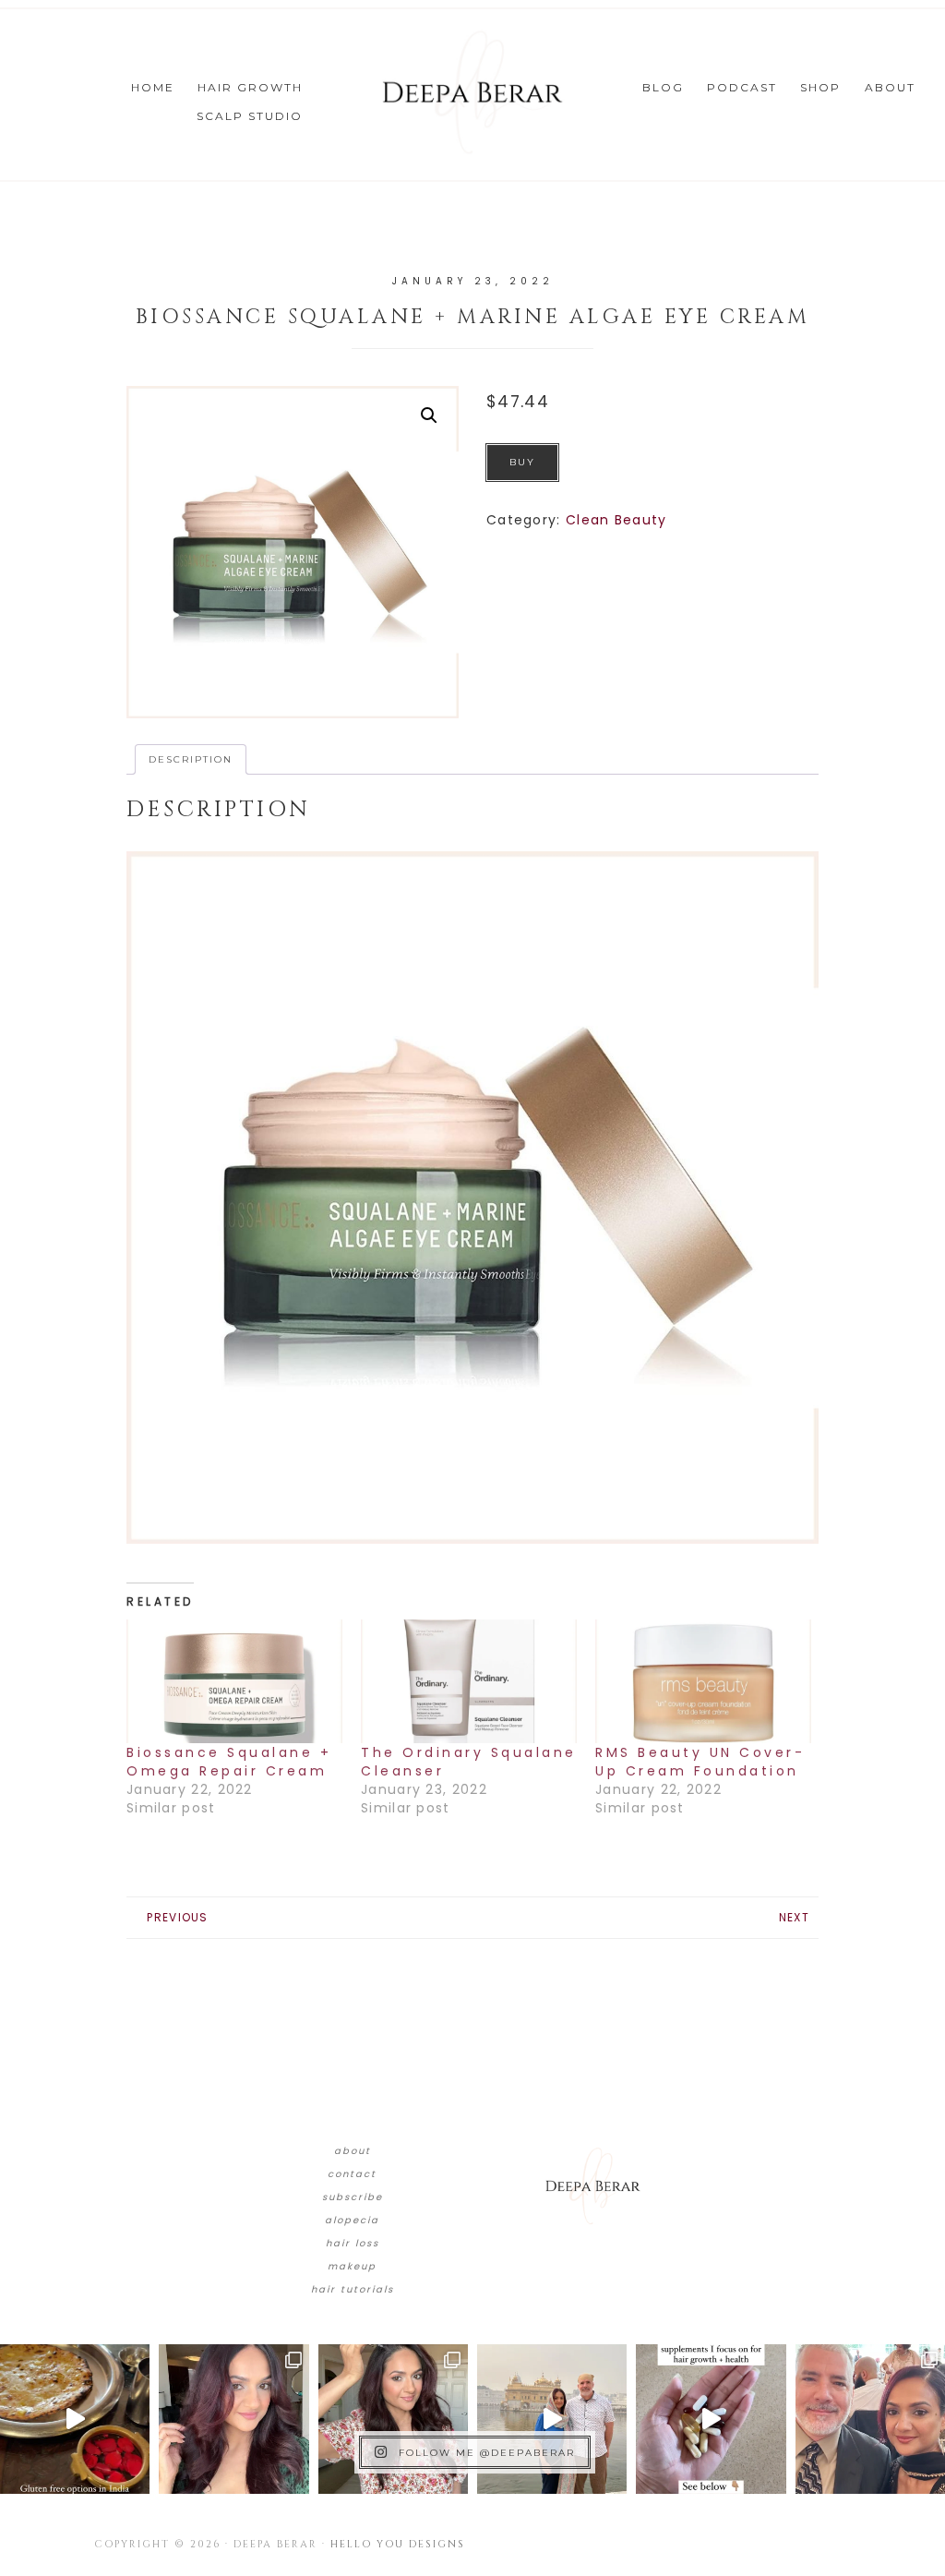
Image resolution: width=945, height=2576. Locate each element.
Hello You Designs (398, 2544)
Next (794, 1917)
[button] (429, 415)
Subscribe (353, 2197)
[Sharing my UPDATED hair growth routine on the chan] (393, 2419)
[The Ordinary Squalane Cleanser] (469, 1681)
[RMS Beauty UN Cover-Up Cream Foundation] (703, 1681)
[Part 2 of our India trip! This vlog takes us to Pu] (552, 2419)
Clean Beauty (616, 520)
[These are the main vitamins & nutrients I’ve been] (711, 2419)
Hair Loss (353, 2243)
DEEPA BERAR (472, 92)
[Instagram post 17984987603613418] (870, 2419)
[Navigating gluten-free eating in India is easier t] (75, 2419)
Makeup (352, 2266)
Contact (352, 2174)
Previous (177, 1917)
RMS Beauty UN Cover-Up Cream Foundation (700, 1762)
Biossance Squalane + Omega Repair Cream (229, 1762)
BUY (522, 462)
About (353, 2151)
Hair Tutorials (353, 2289)
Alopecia (352, 2220)
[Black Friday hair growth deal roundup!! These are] (233, 2419)
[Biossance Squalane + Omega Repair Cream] (234, 1681)
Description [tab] (191, 759)
